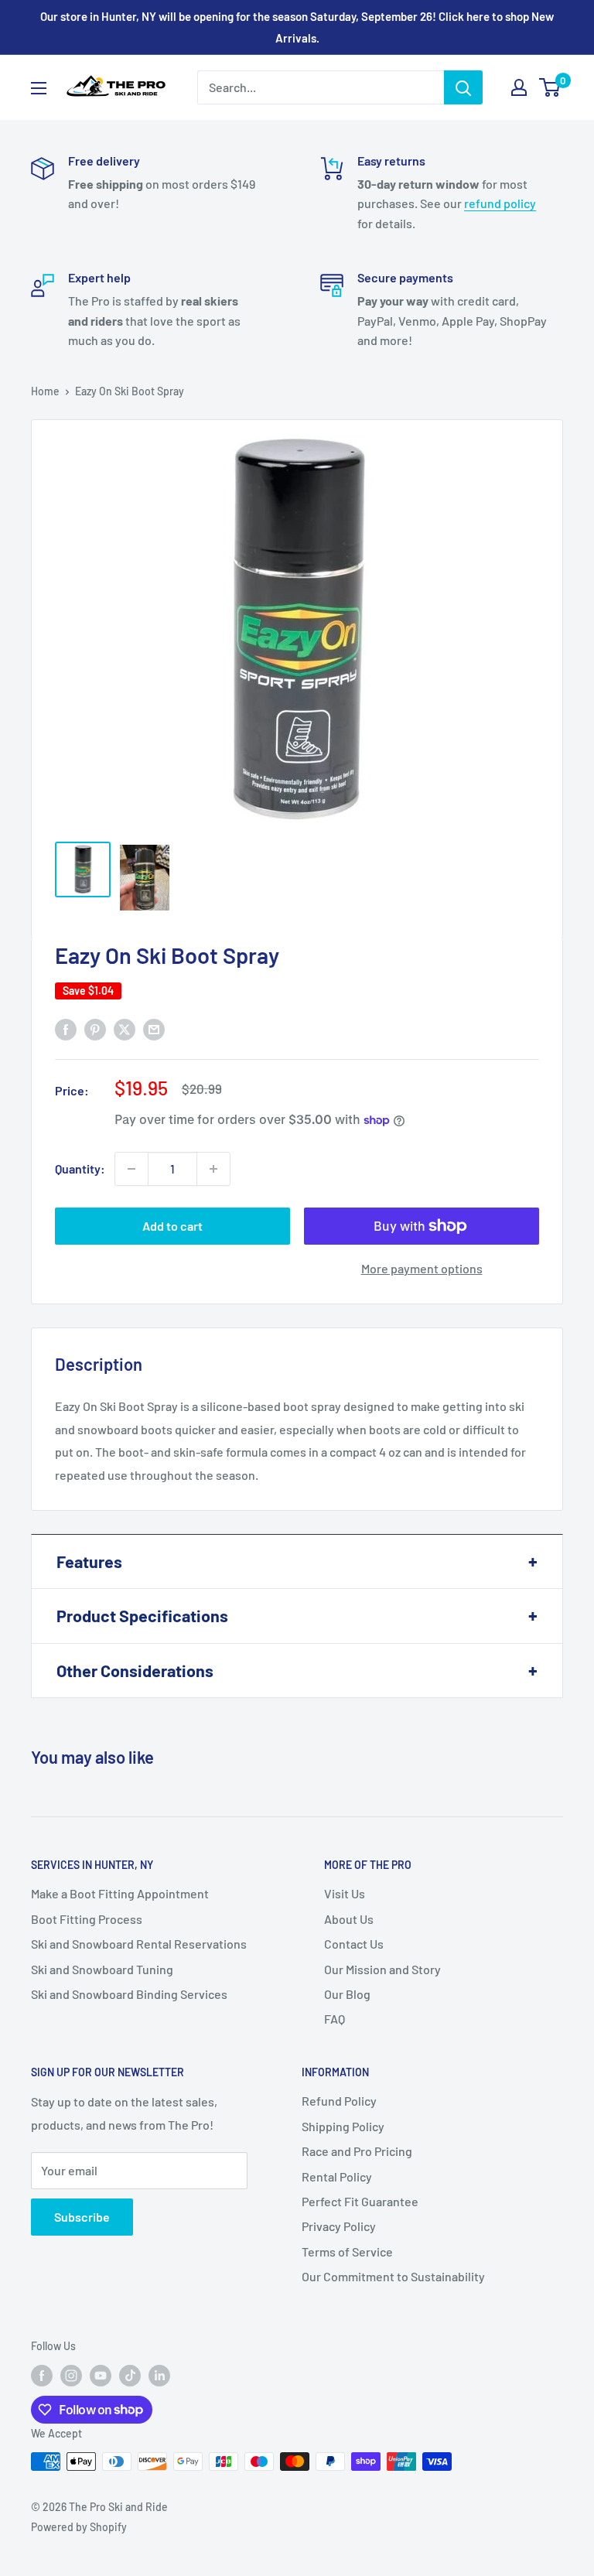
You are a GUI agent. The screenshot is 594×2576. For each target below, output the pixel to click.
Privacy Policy (339, 2226)
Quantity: (80, 1168)
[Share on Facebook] (66, 1028)
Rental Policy (337, 2176)
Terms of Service (347, 2251)
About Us (349, 1919)
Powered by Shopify (79, 2527)
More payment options (422, 1268)
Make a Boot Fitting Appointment (120, 1893)
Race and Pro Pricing (357, 2151)
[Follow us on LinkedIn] (159, 2376)
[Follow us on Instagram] (71, 2376)
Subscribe (82, 2217)
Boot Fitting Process (87, 1919)
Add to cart (172, 1226)
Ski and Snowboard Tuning (102, 1969)
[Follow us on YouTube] (101, 2376)
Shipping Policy (343, 2126)
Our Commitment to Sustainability (393, 2276)
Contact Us (354, 1944)
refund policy (500, 203)
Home (45, 391)
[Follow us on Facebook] (42, 2376)
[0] (550, 87)
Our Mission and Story (382, 1969)
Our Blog (347, 1994)
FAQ (335, 2019)
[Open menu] (39, 88)
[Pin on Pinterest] (95, 1028)
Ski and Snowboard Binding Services (129, 1994)
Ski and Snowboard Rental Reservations (139, 1944)
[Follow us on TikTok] (130, 2376)
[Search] (463, 87)
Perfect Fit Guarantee (360, 2201)
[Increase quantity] (213, 1169)
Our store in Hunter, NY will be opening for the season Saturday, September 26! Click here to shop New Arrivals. (297, 27)
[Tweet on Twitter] (125, 1028)
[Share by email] (154, 1028)
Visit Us (345, 1893)
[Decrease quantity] (131, 1169)
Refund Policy (339, 2101)
